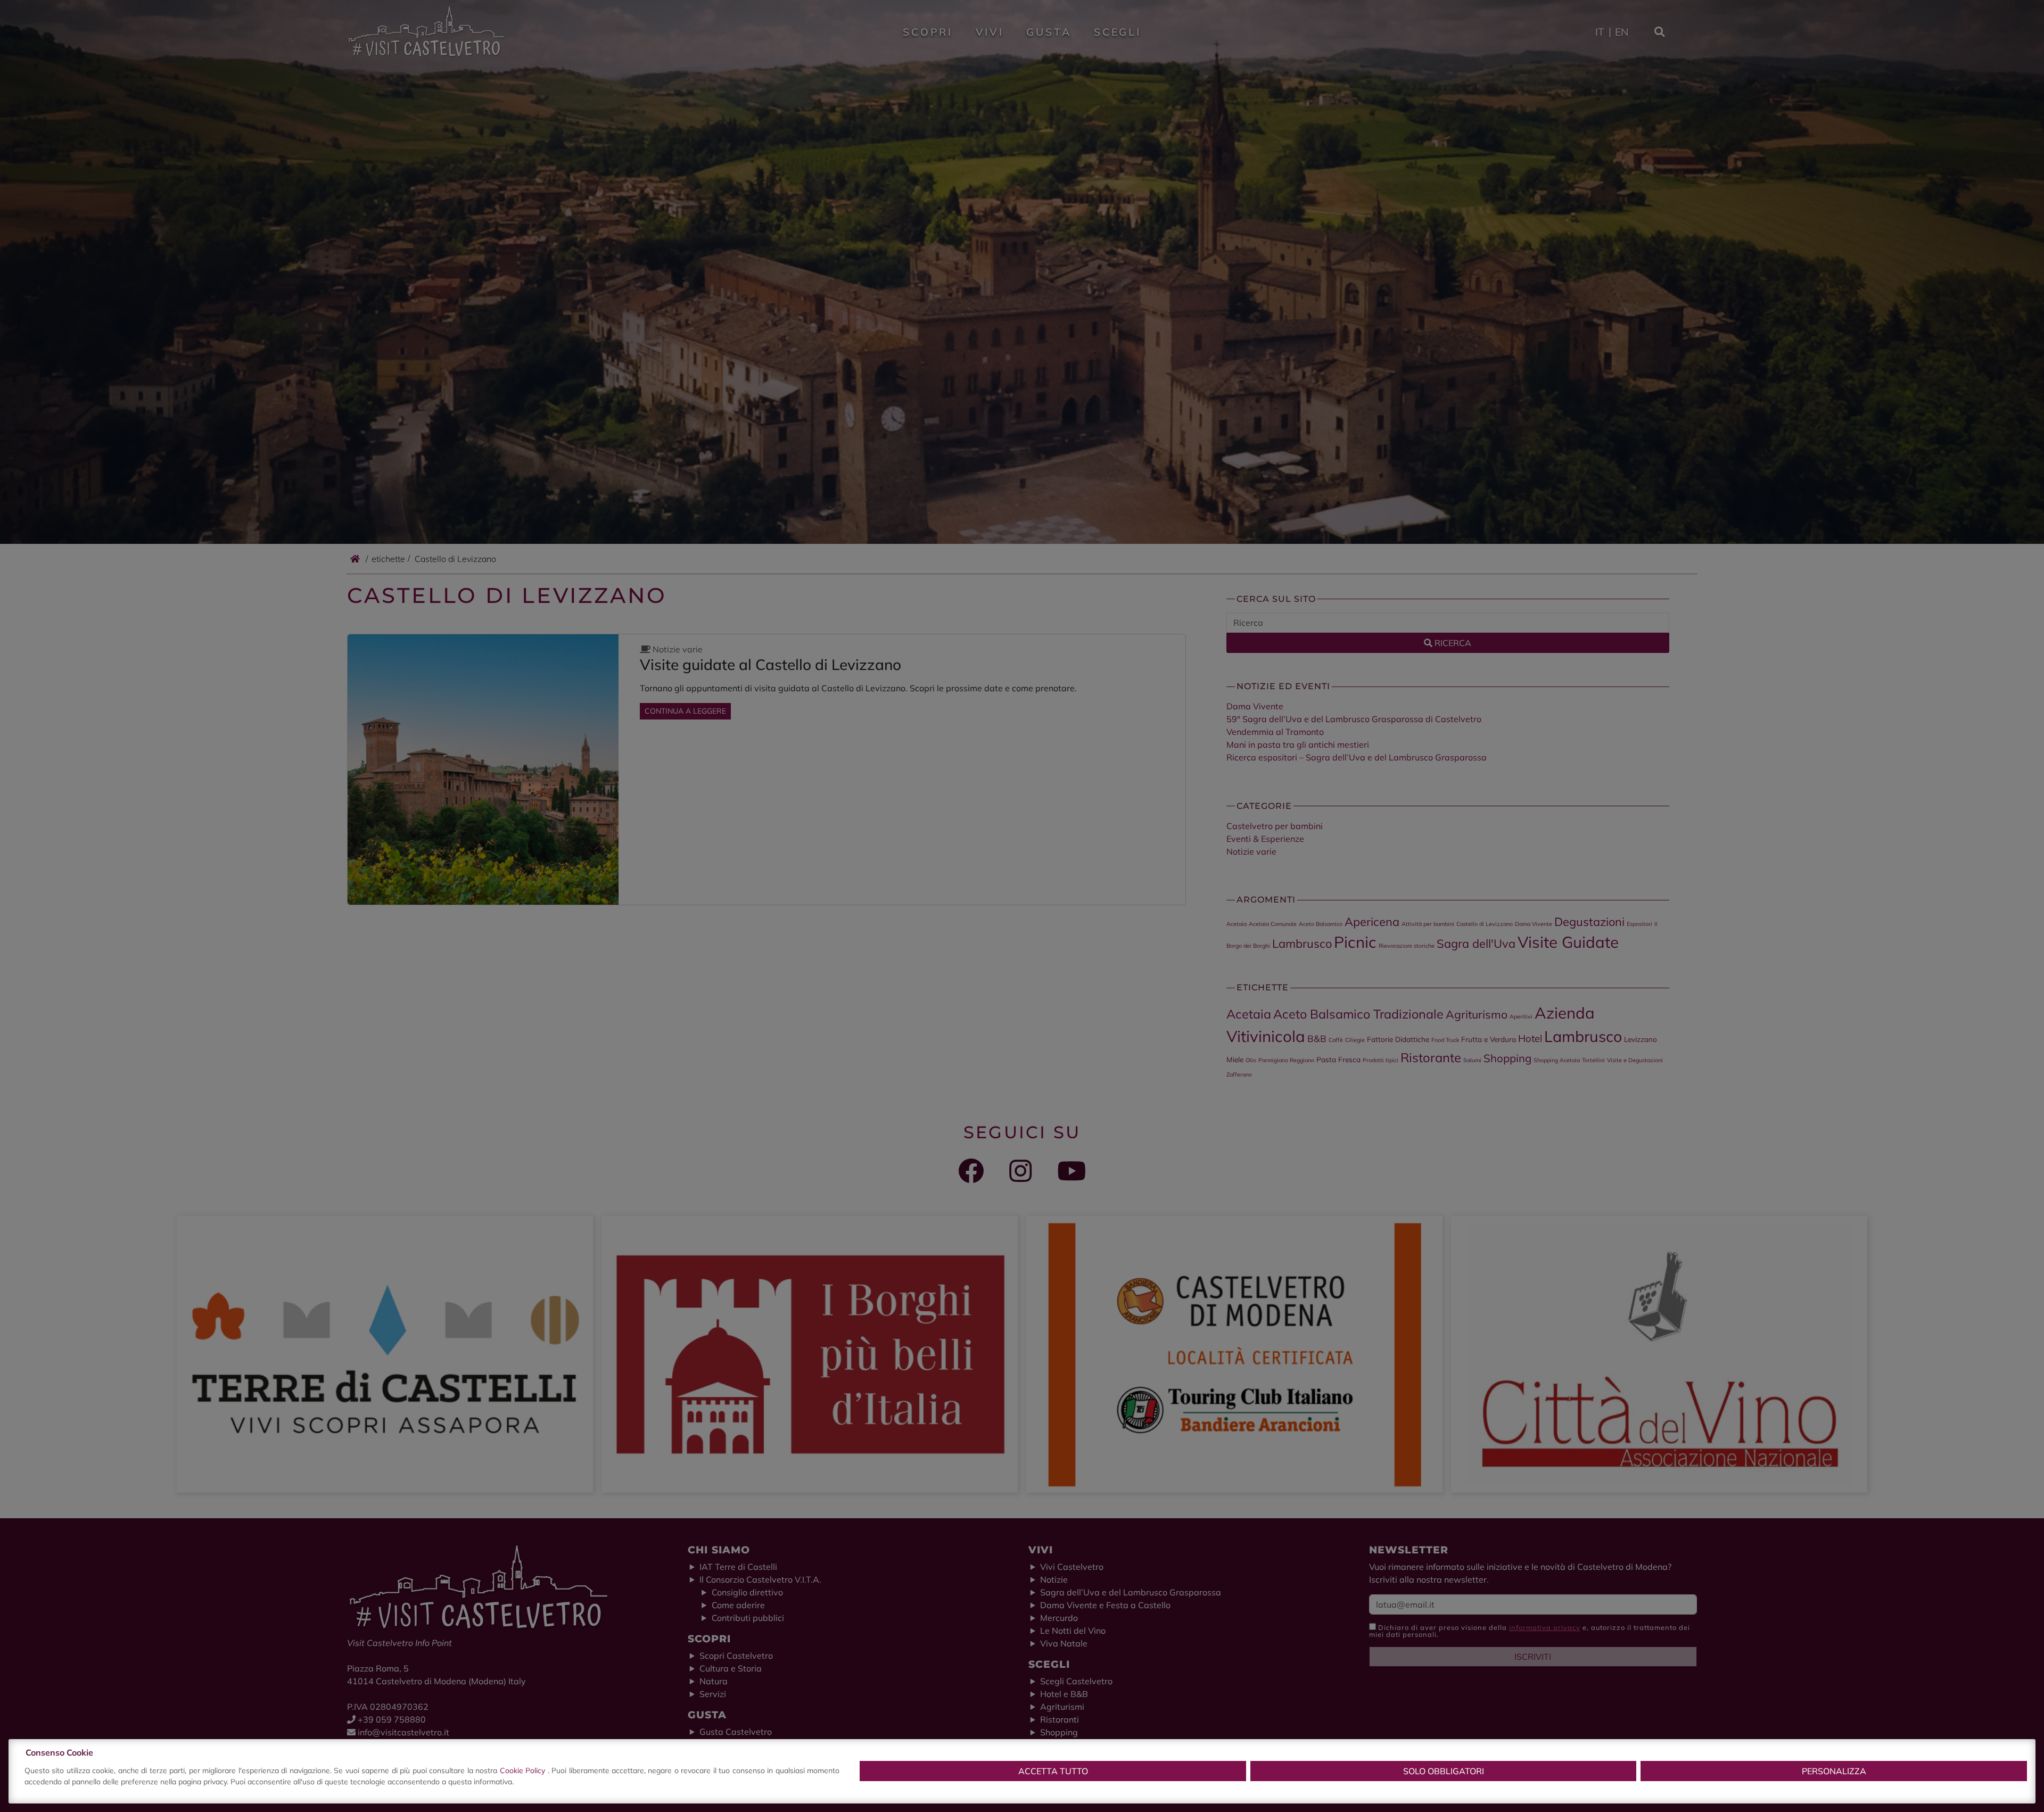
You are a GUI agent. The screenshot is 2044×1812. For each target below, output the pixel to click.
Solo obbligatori (1444, 1771)
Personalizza (1834, 1771)
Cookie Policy (524, 1770)
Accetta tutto (1053, 1771)
